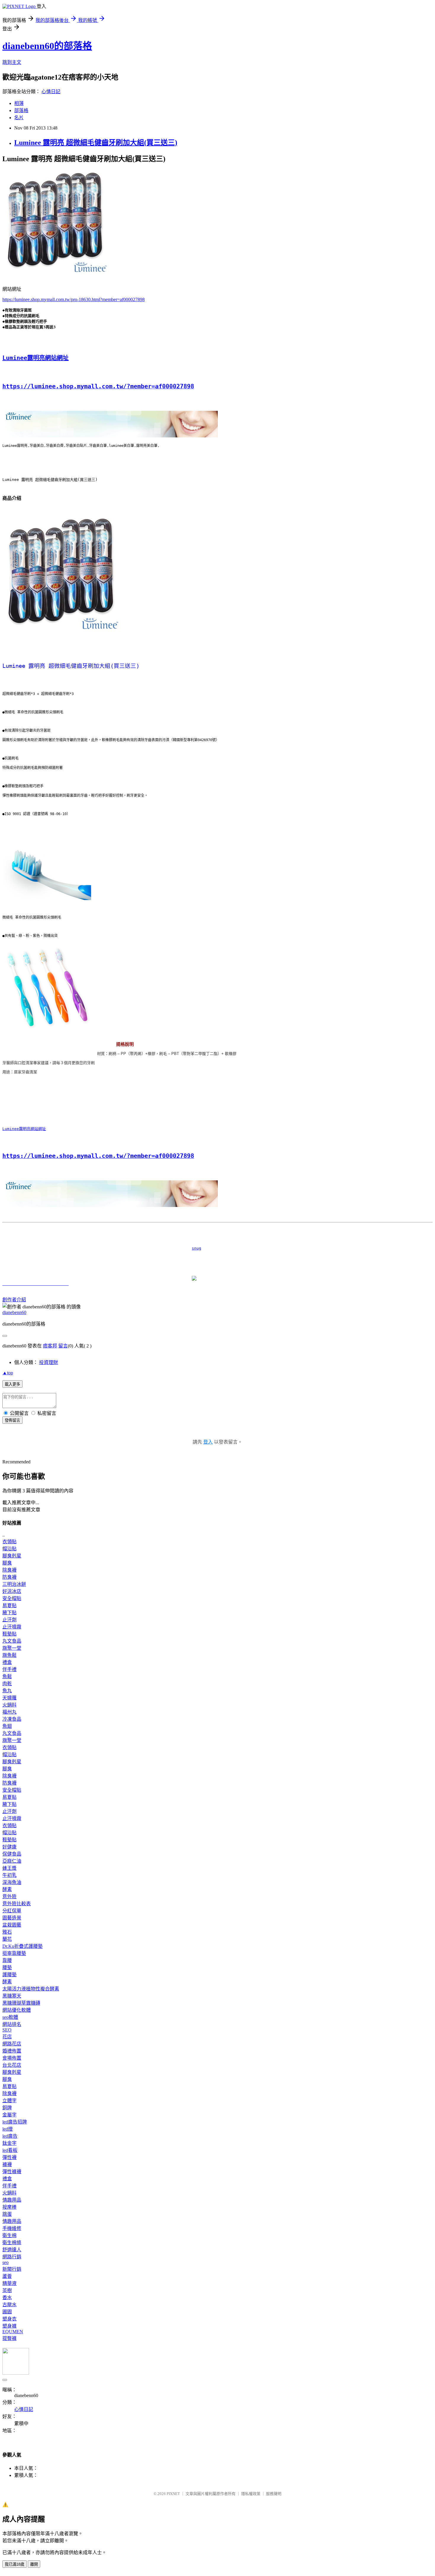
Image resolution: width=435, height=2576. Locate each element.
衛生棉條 (12, 2243)
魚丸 (7, 1691)
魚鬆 (7, 1676)
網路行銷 (12, 2257)
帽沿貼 (9, 1549)
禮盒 (7, 1662)
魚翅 (7, 1726)
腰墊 (7, 1967)
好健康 (9, 1847)
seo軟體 (10, 2017)
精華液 (9, 2283)
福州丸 (9, 1712)
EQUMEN (13, 2332)
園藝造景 (12, 1918)
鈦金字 (9, 2143)
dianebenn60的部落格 (47, 46)
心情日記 (51, 92)
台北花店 (12, 2065)
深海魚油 (12, 1882)
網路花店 (12, 2044)
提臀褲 (9, 2338)
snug (102, 1248)
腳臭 (7, 1563)
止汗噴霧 (12, 1627)
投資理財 (49, 1362)
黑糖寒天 (12, 1996)
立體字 (9, 2101)
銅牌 (7, 2108)
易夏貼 (9, 1605)
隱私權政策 (251, 2494)
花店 (7, 2037)
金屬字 (9, 2115)
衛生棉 (9, 2235)
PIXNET (173, 2494)
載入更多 (12, 1384)
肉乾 (7, 1684)
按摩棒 (9, 2207)
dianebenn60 (14, 1312)
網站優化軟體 (17, 2010)
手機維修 (12, 2228)
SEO (7, 2030)
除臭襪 (9, 1570)
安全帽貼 (12, 1598)
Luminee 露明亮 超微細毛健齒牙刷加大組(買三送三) (96, 143)
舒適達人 (12, 2250)
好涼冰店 (12, 1591)
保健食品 (12, 1854)
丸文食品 (12, 1641)
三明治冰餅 (14, 1584)
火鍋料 (9, 1705)
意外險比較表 (17, 1904)
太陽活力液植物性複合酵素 (31, 1989)
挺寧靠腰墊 (14, 1953)
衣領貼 (9, 1542)
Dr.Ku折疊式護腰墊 (22, 1946)
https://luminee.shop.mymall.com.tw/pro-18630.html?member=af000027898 (74, 299)
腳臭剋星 (12, 1556)
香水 (7, 2298)
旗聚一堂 (12, 1648)
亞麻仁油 (12, 1861)
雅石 (7, 1932)
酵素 (7, 1889)
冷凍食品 (12, 1719)
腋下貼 (9, 1613)
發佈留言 (12, 1420)
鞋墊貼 (9, 1634)
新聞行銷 (12, 2269)
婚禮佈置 (12, 2051)
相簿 (19, 103)
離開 (34, 2564)
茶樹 (7, 2290)
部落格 (21, 110)
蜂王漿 (9, 1868)
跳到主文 (12, 62)
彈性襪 (9, 2157)
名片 (19, 118)
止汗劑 (9, 1620)
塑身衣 (9, 2319)
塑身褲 (9, 2326)
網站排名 (12, 2024)
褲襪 (7, 2164)
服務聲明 (274, 2494)
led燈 (8, 2129)
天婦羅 (9, 1698)
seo (5, 2262)
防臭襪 (9, 1577)
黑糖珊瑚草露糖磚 (21, 2003)
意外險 (9, 1897)
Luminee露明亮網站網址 (36, 358)
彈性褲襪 (12, 2172)
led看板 (10, 2150)
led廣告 (10, 2136)
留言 (63, 1346)
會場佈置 (12, 2058)
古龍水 (9, 2305)
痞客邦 (50, 1346)
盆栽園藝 (12, 1925)
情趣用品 (12, 2200)
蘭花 (7, 1939)
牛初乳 (9, 1875)
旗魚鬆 (9, 1655)
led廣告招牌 (15, 2122)
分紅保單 (12, 1911)
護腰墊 (9, 1975)
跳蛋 (7, 2214)
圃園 (7, 2312)
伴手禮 (9, 1669)
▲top (8, 1373)
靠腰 (7, 1960)
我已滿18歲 (14, 2564)
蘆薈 (7, 2276)
